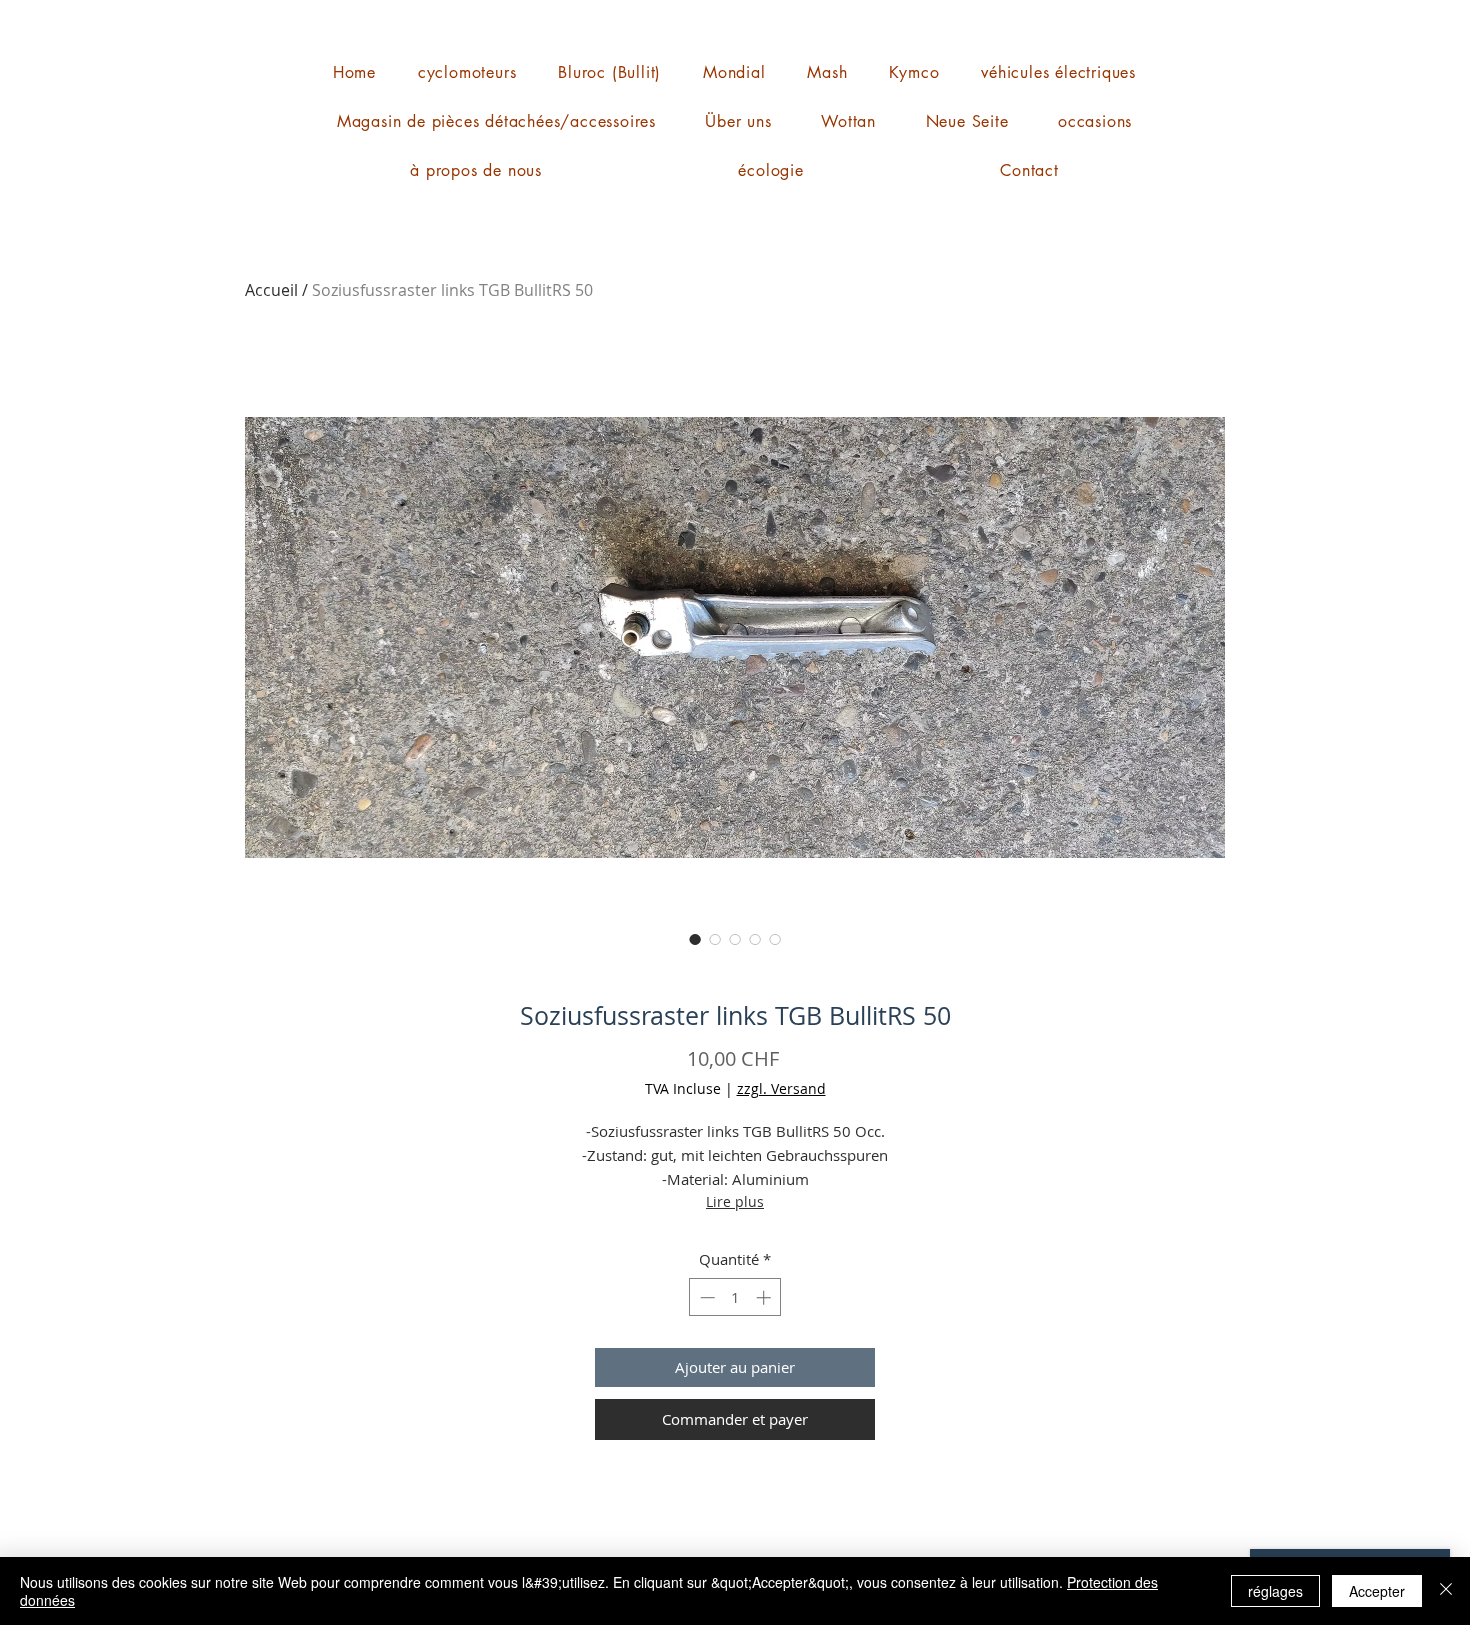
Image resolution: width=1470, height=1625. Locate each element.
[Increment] (765, 1297)
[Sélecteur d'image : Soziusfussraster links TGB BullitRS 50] (695, 939)
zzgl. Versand (781, 1088)
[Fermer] (1446, 1591)
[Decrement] (705, 1297)
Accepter (1377, 1591)
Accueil (271, 290)
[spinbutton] (735, 1297)
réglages (1275, 1591)
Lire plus (735, 1201)
